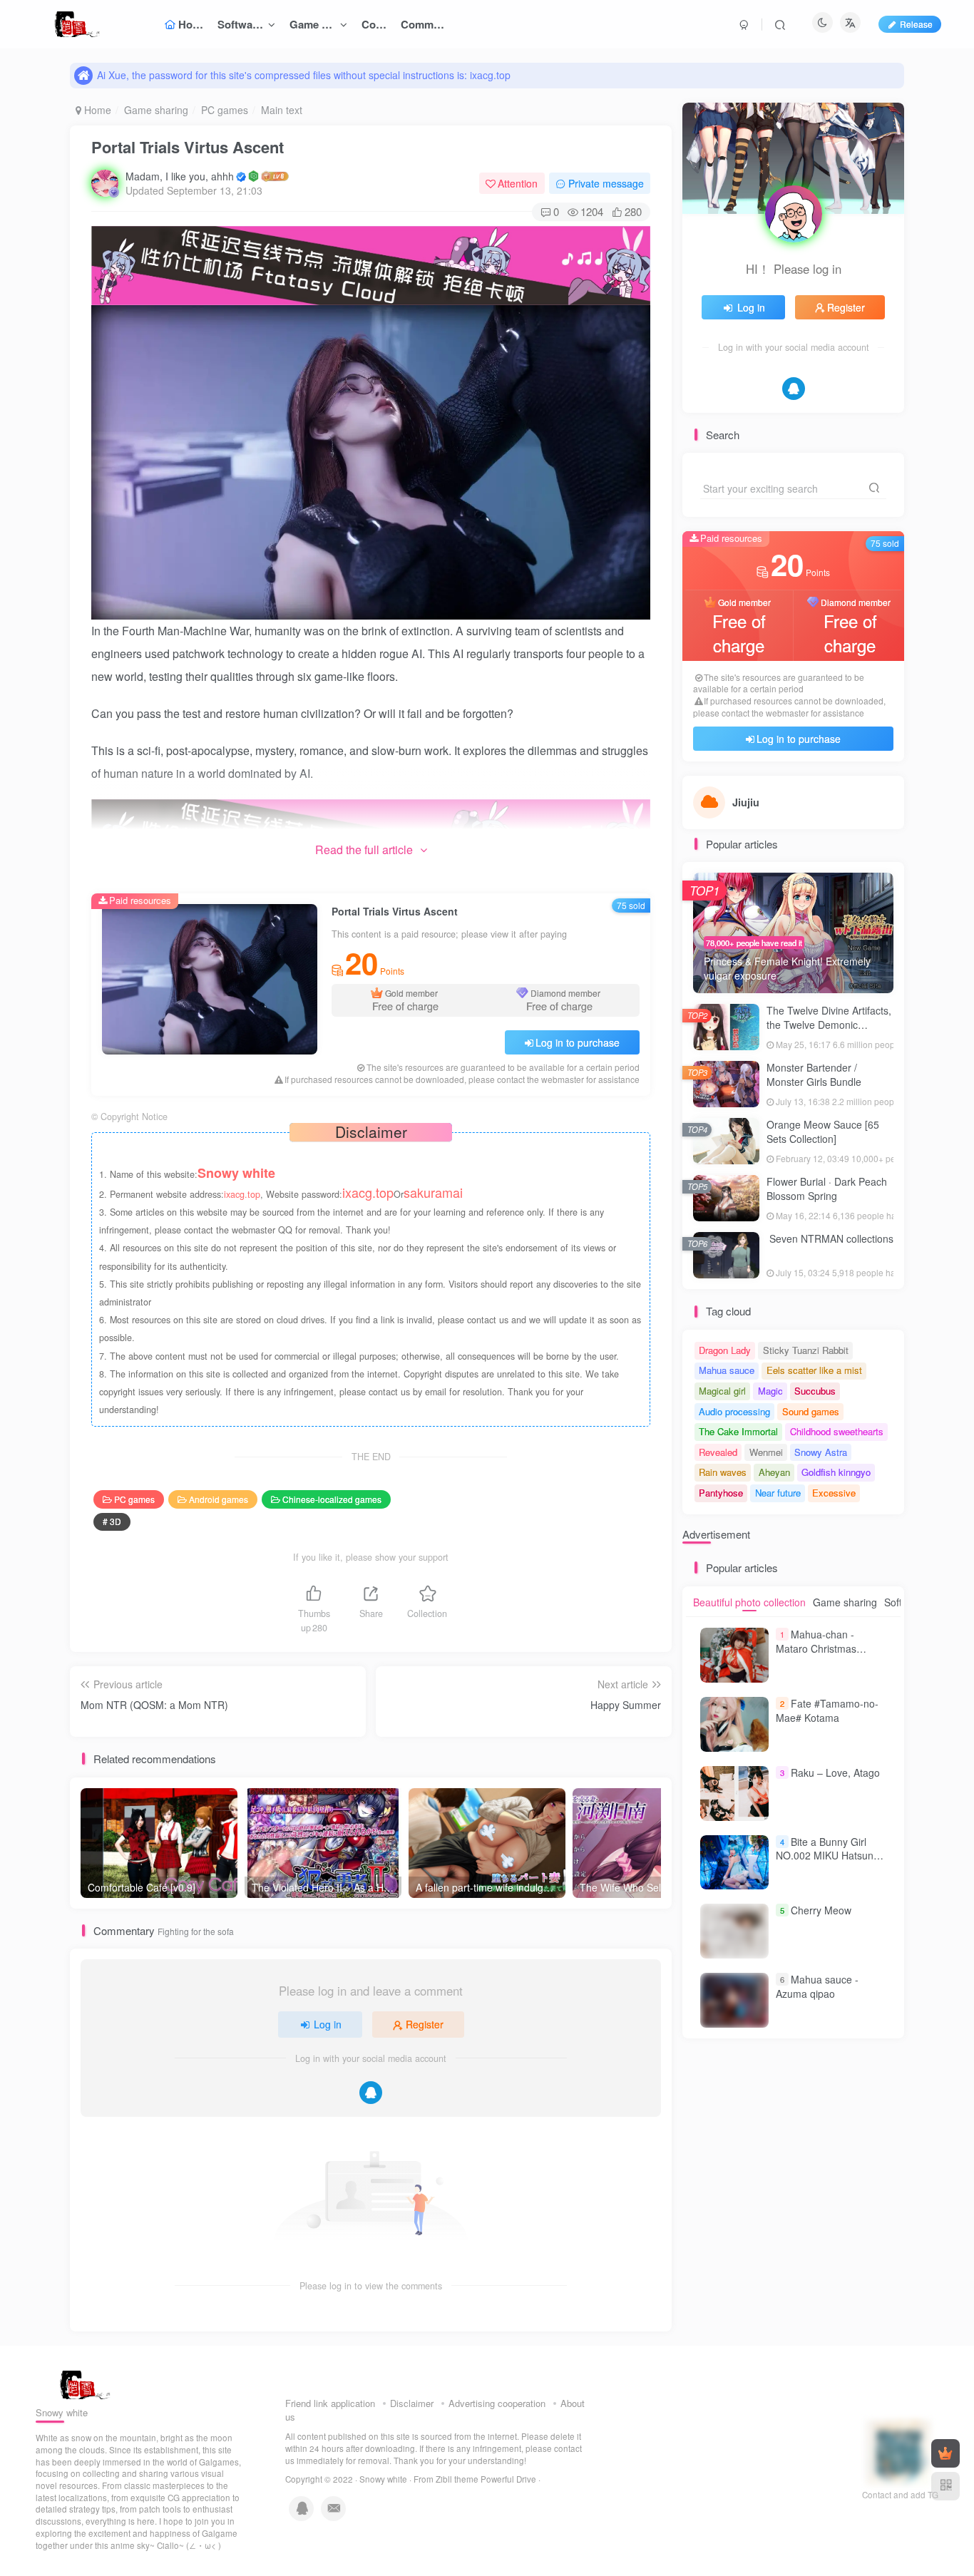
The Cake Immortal (738, 1431)
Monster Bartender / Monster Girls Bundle (814, 1074)
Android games (219, 1499)
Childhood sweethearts (837, 1431)
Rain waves (723, 1472)
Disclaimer (412, 2403)
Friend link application (330, 2403)
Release (916, 24)
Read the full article (364, 850)
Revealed (718, 1452)
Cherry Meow (821, 1910)
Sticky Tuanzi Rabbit (806, 1350)
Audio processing (734, 1411)
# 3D (112, 1521)
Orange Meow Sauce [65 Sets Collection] (823, 1132)
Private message (606, 183)
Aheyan (774, 1472)
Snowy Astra (821, 1452)
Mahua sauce (727, 1370)
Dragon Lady (725, 1350)
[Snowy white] (81, 2383)
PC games (225, 110)
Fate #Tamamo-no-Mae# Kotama (827, 1710)
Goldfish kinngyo (836, 1472)
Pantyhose (721, 1493)
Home (96, 110)
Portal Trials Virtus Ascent (188, 147)
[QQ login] (371, 2093)
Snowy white (383, 2479)
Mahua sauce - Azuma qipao (817, 1986)
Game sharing (156, 110)
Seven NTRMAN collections (830, 1238)
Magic (770, 1391)
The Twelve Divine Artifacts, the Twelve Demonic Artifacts (829, 1024)
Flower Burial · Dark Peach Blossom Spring (827, 1189)
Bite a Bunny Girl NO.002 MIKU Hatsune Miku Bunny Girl (827, 1856)
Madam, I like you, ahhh (180, 176)
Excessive (834, 1493)
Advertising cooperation (497, 2403)
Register (425, 2024)
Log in (328, 2024)
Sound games (811, 1411)
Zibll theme (458, 2479)
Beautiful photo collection (749, 1602)
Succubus (815, 1391)
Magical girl (722, 1391)
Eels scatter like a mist (814, 1370)
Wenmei (766, 1452)
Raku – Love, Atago (835, 1772)
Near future (778, 1493)
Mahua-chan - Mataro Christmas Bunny (816, 1648)
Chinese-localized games (332, 1499)
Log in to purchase (578, 1042)
